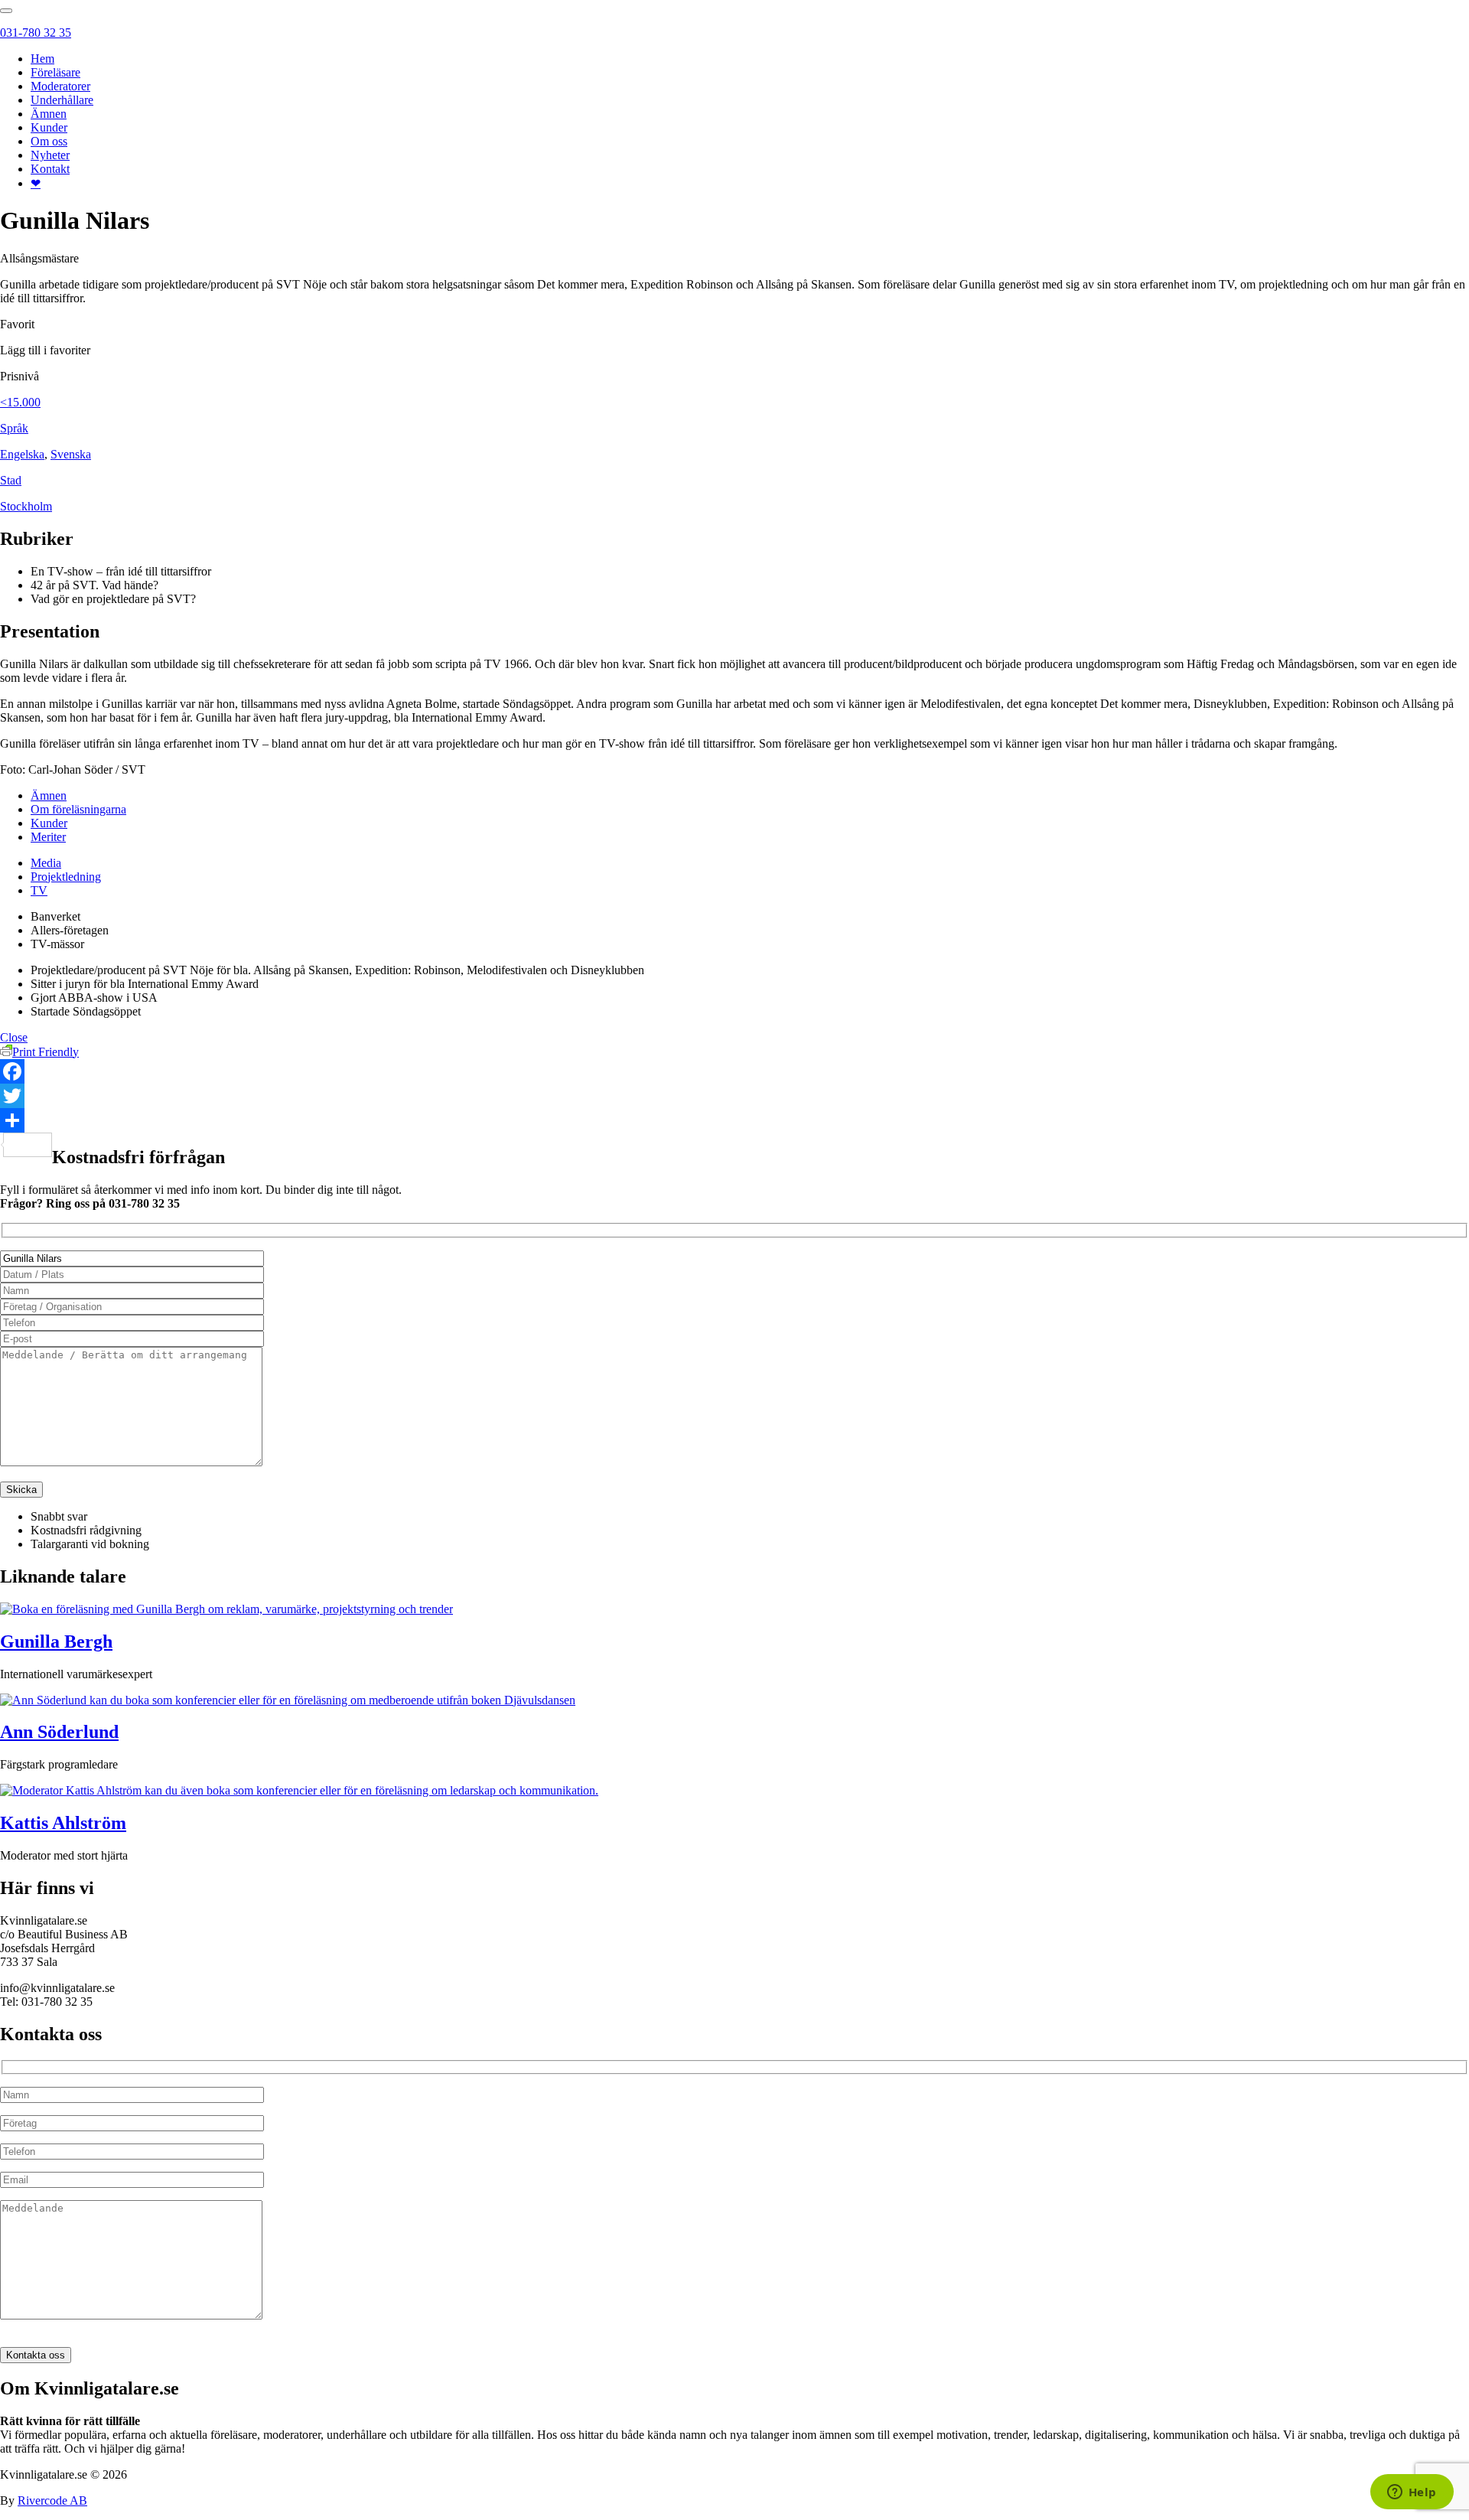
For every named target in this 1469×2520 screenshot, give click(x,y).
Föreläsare (55, 72)
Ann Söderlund (59, 1732)
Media (46, 863)
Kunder (49, 127)
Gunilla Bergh (56, 1641)
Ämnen (49, 114)
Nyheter (50, 155)
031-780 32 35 (36, 33)
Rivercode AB (52, 2500)
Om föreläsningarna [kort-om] (78, 809)
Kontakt (50, 169)
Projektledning (66, 877)
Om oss (49, 141)
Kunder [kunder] (49, 823)
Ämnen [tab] (49, 795)
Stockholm (26, 506)
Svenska (71, 454)
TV (39, 890)
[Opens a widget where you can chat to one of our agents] (1412, 2493)
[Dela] (734, 1120)
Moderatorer (60, 86)
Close (14, 1037)
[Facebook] (734, 1071)
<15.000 (20, 402)
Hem (42, 59)
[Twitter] (734, 1096)
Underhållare (62, 100)
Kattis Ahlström (63, 1823)
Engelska (22, 454)
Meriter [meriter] (48, 837)
